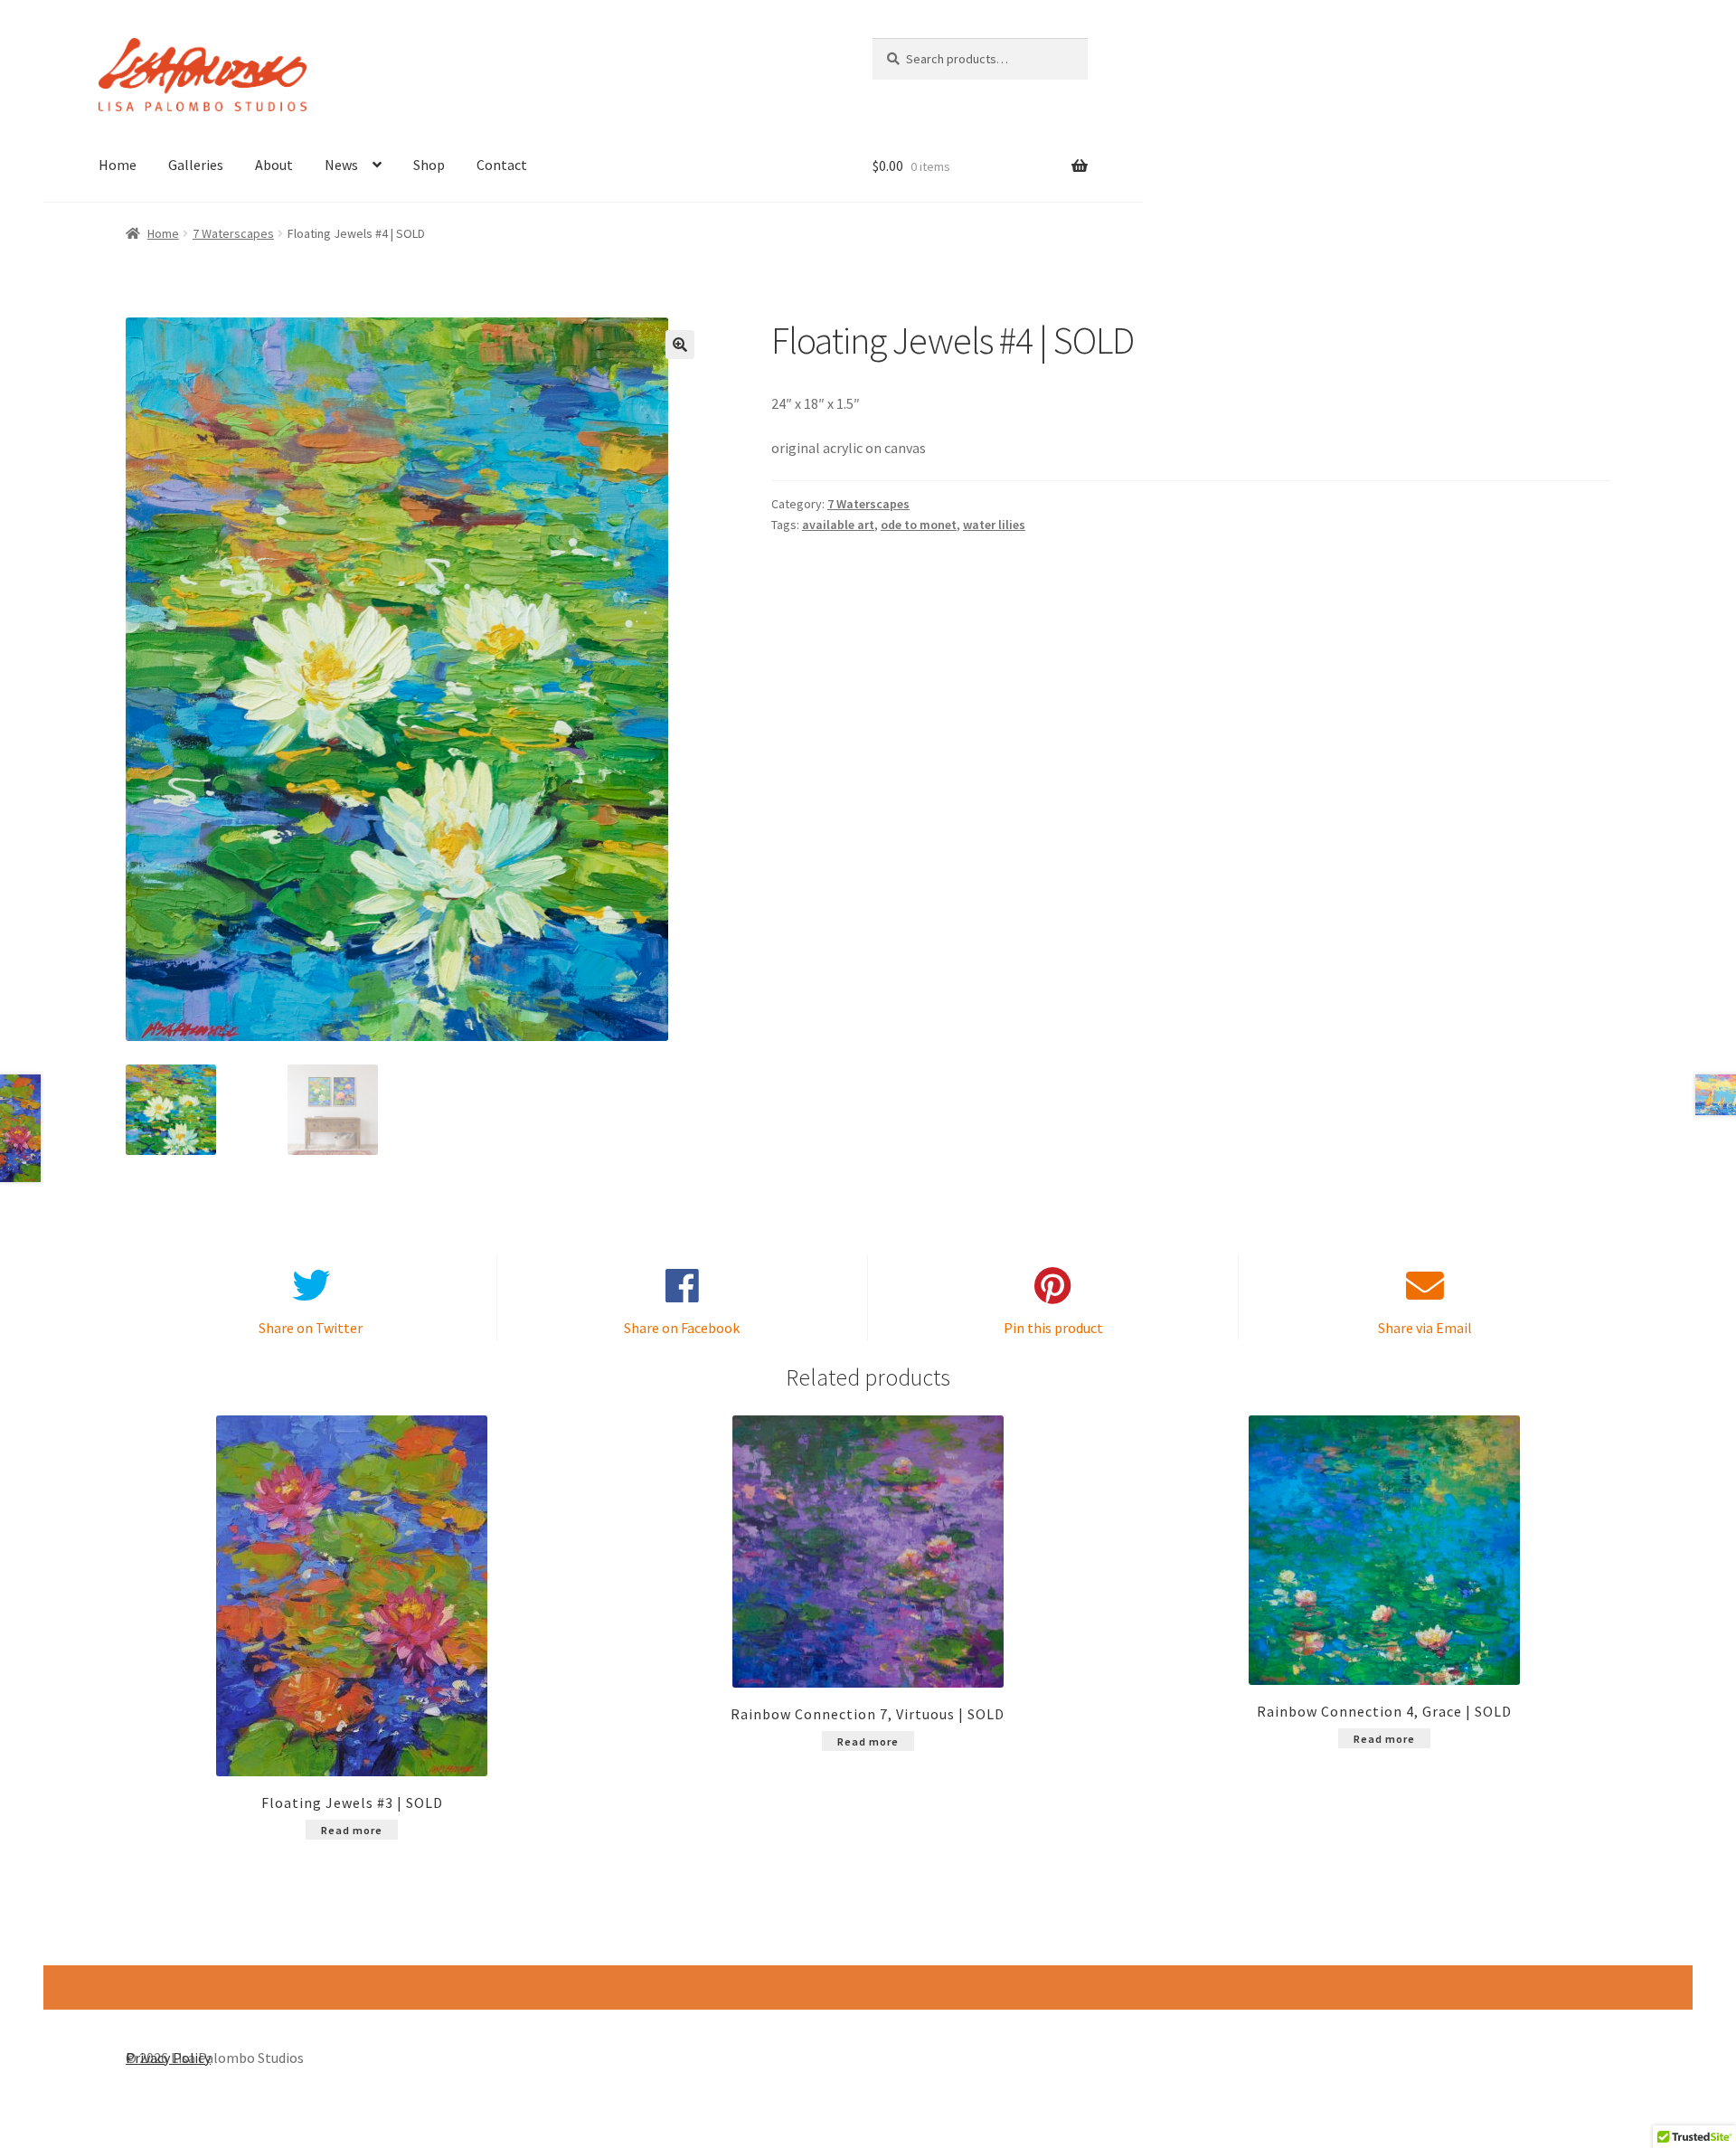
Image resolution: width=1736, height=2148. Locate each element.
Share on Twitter (311, 1328)
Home (118, 165)
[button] (680, 345)
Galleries (196, 165)
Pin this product (1053, 1328)
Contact (502, 165)
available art (838, 525)
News (341, 165)
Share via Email (1425, 1328)
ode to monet (919, 525)
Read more (352, 1830)
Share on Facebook (682, 1328)
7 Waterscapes (233, 233)
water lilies (994, 525)
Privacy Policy (168, 2058)
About (274, 165)
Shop (429, 165)
